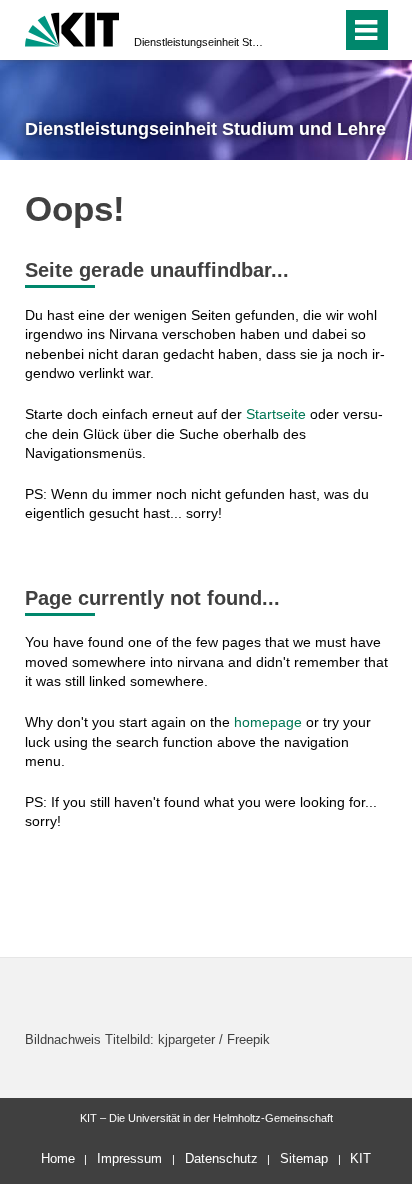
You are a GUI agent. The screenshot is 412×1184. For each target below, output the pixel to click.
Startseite (276, 414)
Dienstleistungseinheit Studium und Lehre (200, 42)
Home (58, 1158)
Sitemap (304, 1158)
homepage (268, 722)
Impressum (129, 1158)
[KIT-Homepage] (72, 27)
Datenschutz (221, 1158)
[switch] (290, 30)
